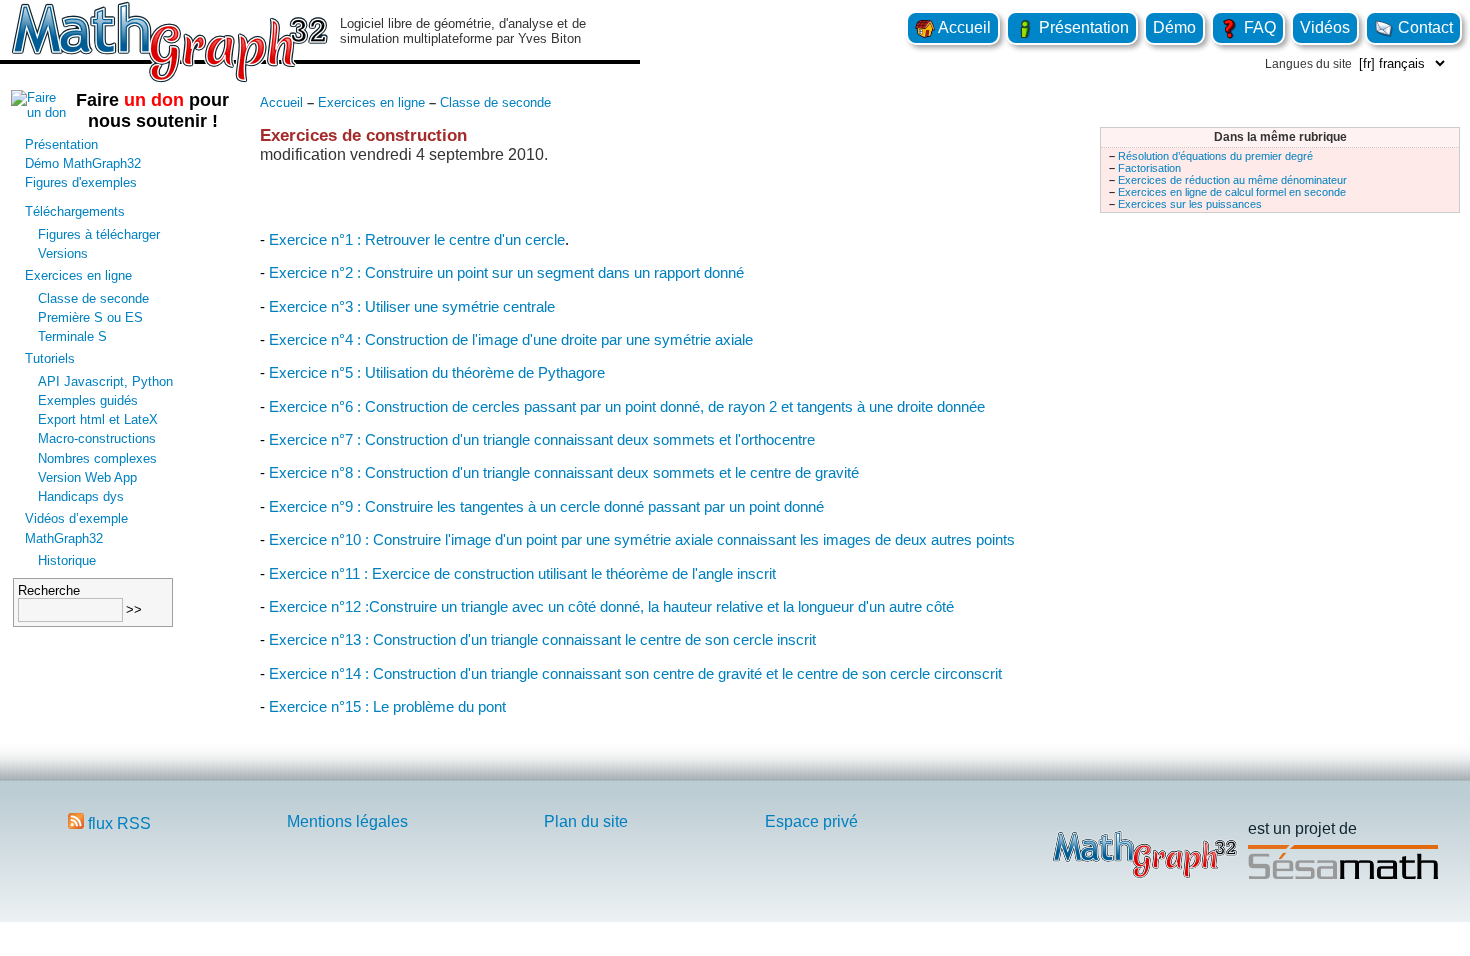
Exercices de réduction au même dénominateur (1232, 180)
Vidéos (1325, 27)
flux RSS (117, 823)
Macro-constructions (97, 438)
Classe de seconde (93, 298)
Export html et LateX (98, 419)
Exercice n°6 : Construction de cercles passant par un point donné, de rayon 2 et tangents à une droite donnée (627, 406)
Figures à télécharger (99, 234)
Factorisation (1149, 168)
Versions (63, 253)
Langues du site (1308, 64)
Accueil (963, 27)
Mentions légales (347, 821)
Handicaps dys (81, 496)
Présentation (1082, 27)
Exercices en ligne (78, 275)
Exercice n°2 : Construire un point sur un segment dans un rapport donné (506, 272)
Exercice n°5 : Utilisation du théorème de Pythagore (437, 372)
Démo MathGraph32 (83, 163)
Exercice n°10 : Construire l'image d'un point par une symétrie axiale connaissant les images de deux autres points (642, 539)
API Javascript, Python (105, 381)
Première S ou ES (90, 317)
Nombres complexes (97, 458)
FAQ (1258, 27)
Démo (1174, 27)
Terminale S (72, 336)
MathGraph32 (64, 538)
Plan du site (586, 821)
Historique (67, 560)
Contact (1423, 27)
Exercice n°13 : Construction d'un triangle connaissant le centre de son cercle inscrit (542, 639)
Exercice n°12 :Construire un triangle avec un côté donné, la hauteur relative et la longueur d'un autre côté (611, 606)
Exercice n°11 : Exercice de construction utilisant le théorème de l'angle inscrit (522, 573)
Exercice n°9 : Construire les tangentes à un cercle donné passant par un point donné (546, 506)
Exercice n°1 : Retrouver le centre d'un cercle (417, 239)
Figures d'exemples (81, 182)
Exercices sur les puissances (1190, 204)
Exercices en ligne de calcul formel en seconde (1232, 192)
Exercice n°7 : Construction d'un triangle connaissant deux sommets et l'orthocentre (542, 439)
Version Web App (87, 477)
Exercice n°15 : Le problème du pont (387, 706)
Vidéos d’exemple (76, 518)
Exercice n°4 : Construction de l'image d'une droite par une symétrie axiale (511, 339)
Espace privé (811, 821)
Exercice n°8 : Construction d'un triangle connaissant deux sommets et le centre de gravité (564, 472)
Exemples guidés (88, 400)
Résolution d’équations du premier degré (1215, 156)
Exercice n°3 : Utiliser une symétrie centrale (412, 306)
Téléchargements (75, 211)
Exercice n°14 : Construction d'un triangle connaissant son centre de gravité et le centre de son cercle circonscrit (635, 673)
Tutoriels (50, 358)
